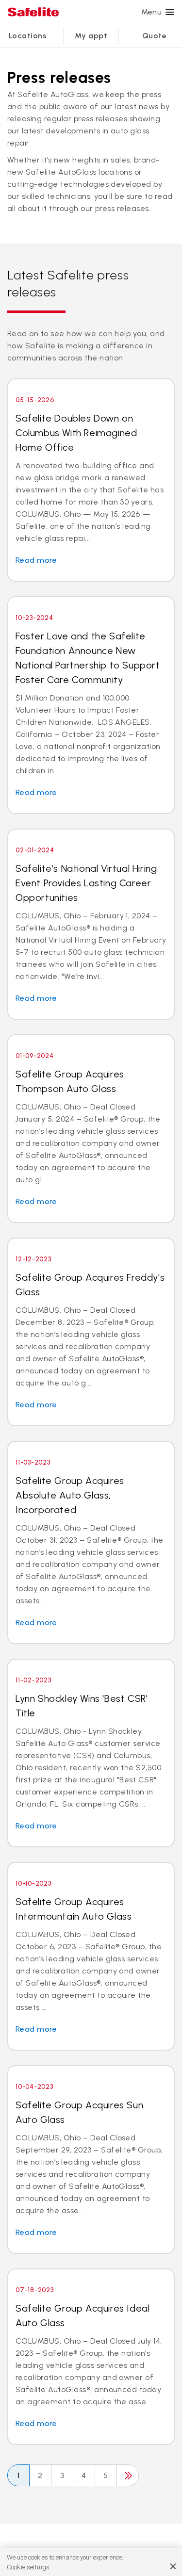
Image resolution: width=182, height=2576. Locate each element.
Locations (28, 36)
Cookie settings (28, 2567)
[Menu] (170, 12)
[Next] (128, 2475)
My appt (91, 36)
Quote (154, 36)
